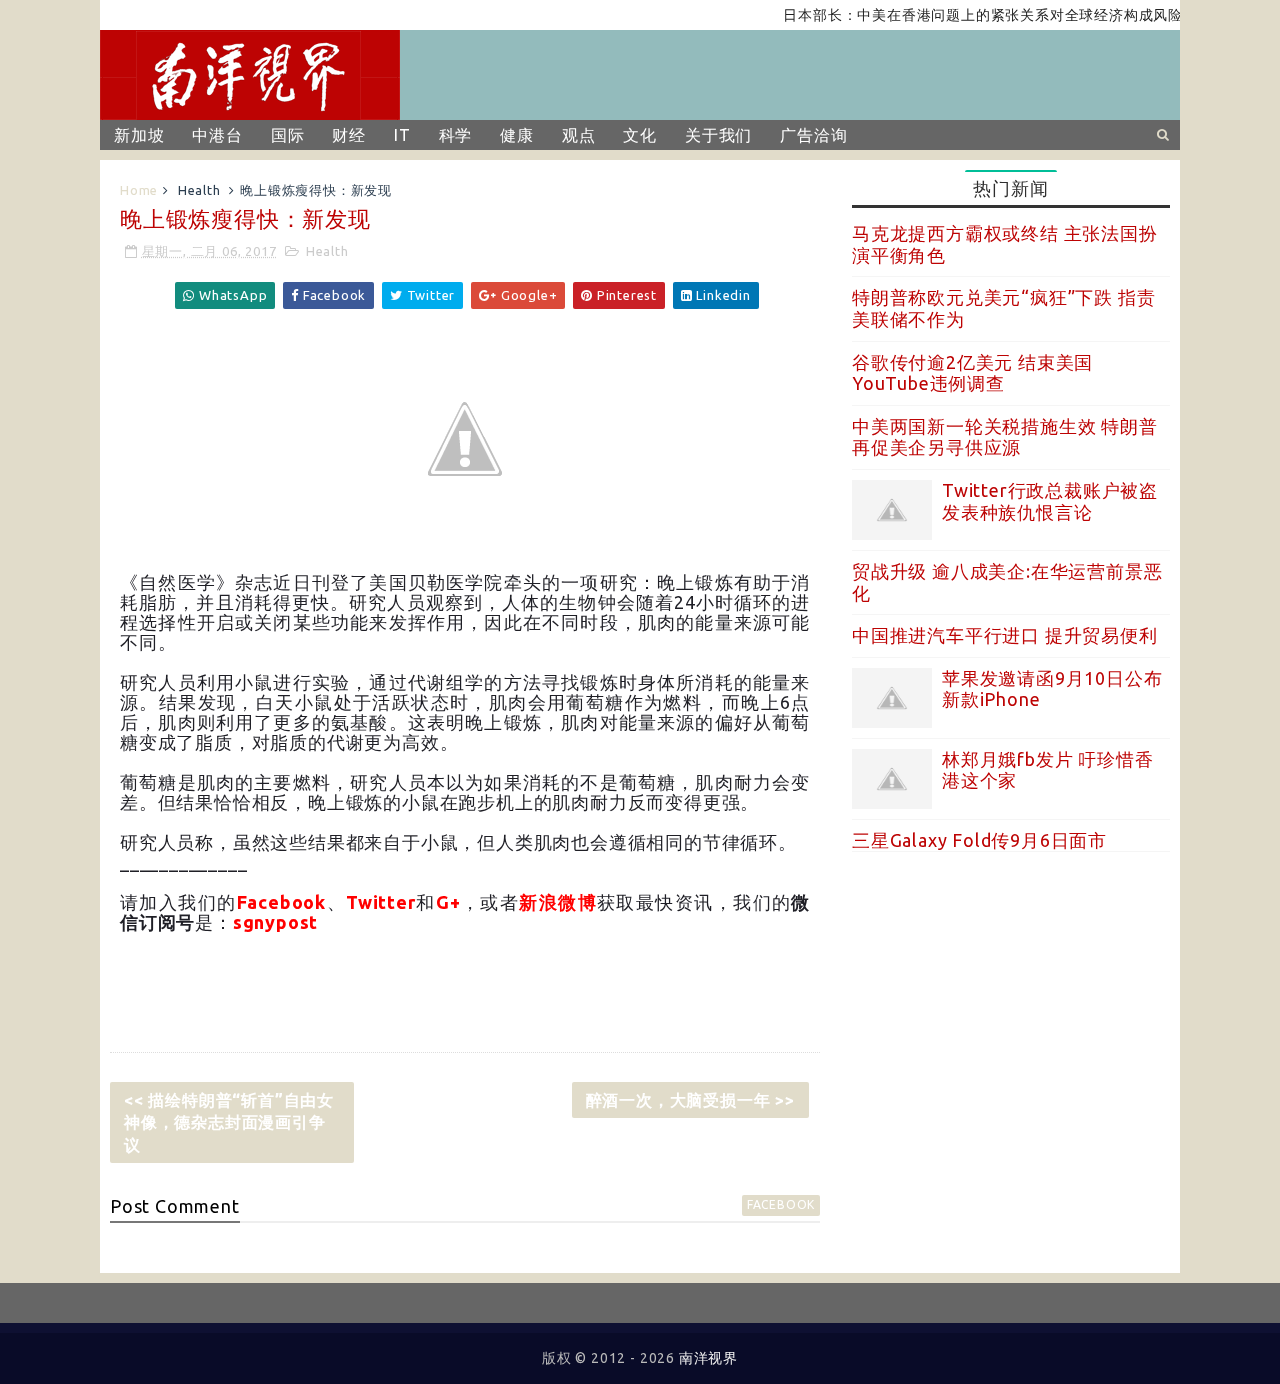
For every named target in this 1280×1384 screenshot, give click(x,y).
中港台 (217, 135)
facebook (781, 1204)
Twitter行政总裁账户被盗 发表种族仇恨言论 (1050, 501)
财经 (349, 135)
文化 (640, 135)
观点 (579, 135)
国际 (288, 135)
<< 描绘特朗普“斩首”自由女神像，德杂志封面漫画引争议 (229, 1122)
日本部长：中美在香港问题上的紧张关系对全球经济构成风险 (967, 15)
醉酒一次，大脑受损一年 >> (690, 1100)
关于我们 (718, 135)
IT (402, 135)
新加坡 (139, 135)
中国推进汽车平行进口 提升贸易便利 (1005, 635)
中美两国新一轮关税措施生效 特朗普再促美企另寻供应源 (1005, 437)
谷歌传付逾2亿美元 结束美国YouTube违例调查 (972, 373)
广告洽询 (813, 135)
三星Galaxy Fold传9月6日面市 (979, 840)
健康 (517, 135)
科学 (456, 135)
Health (199, 190)
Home (139, 190)
